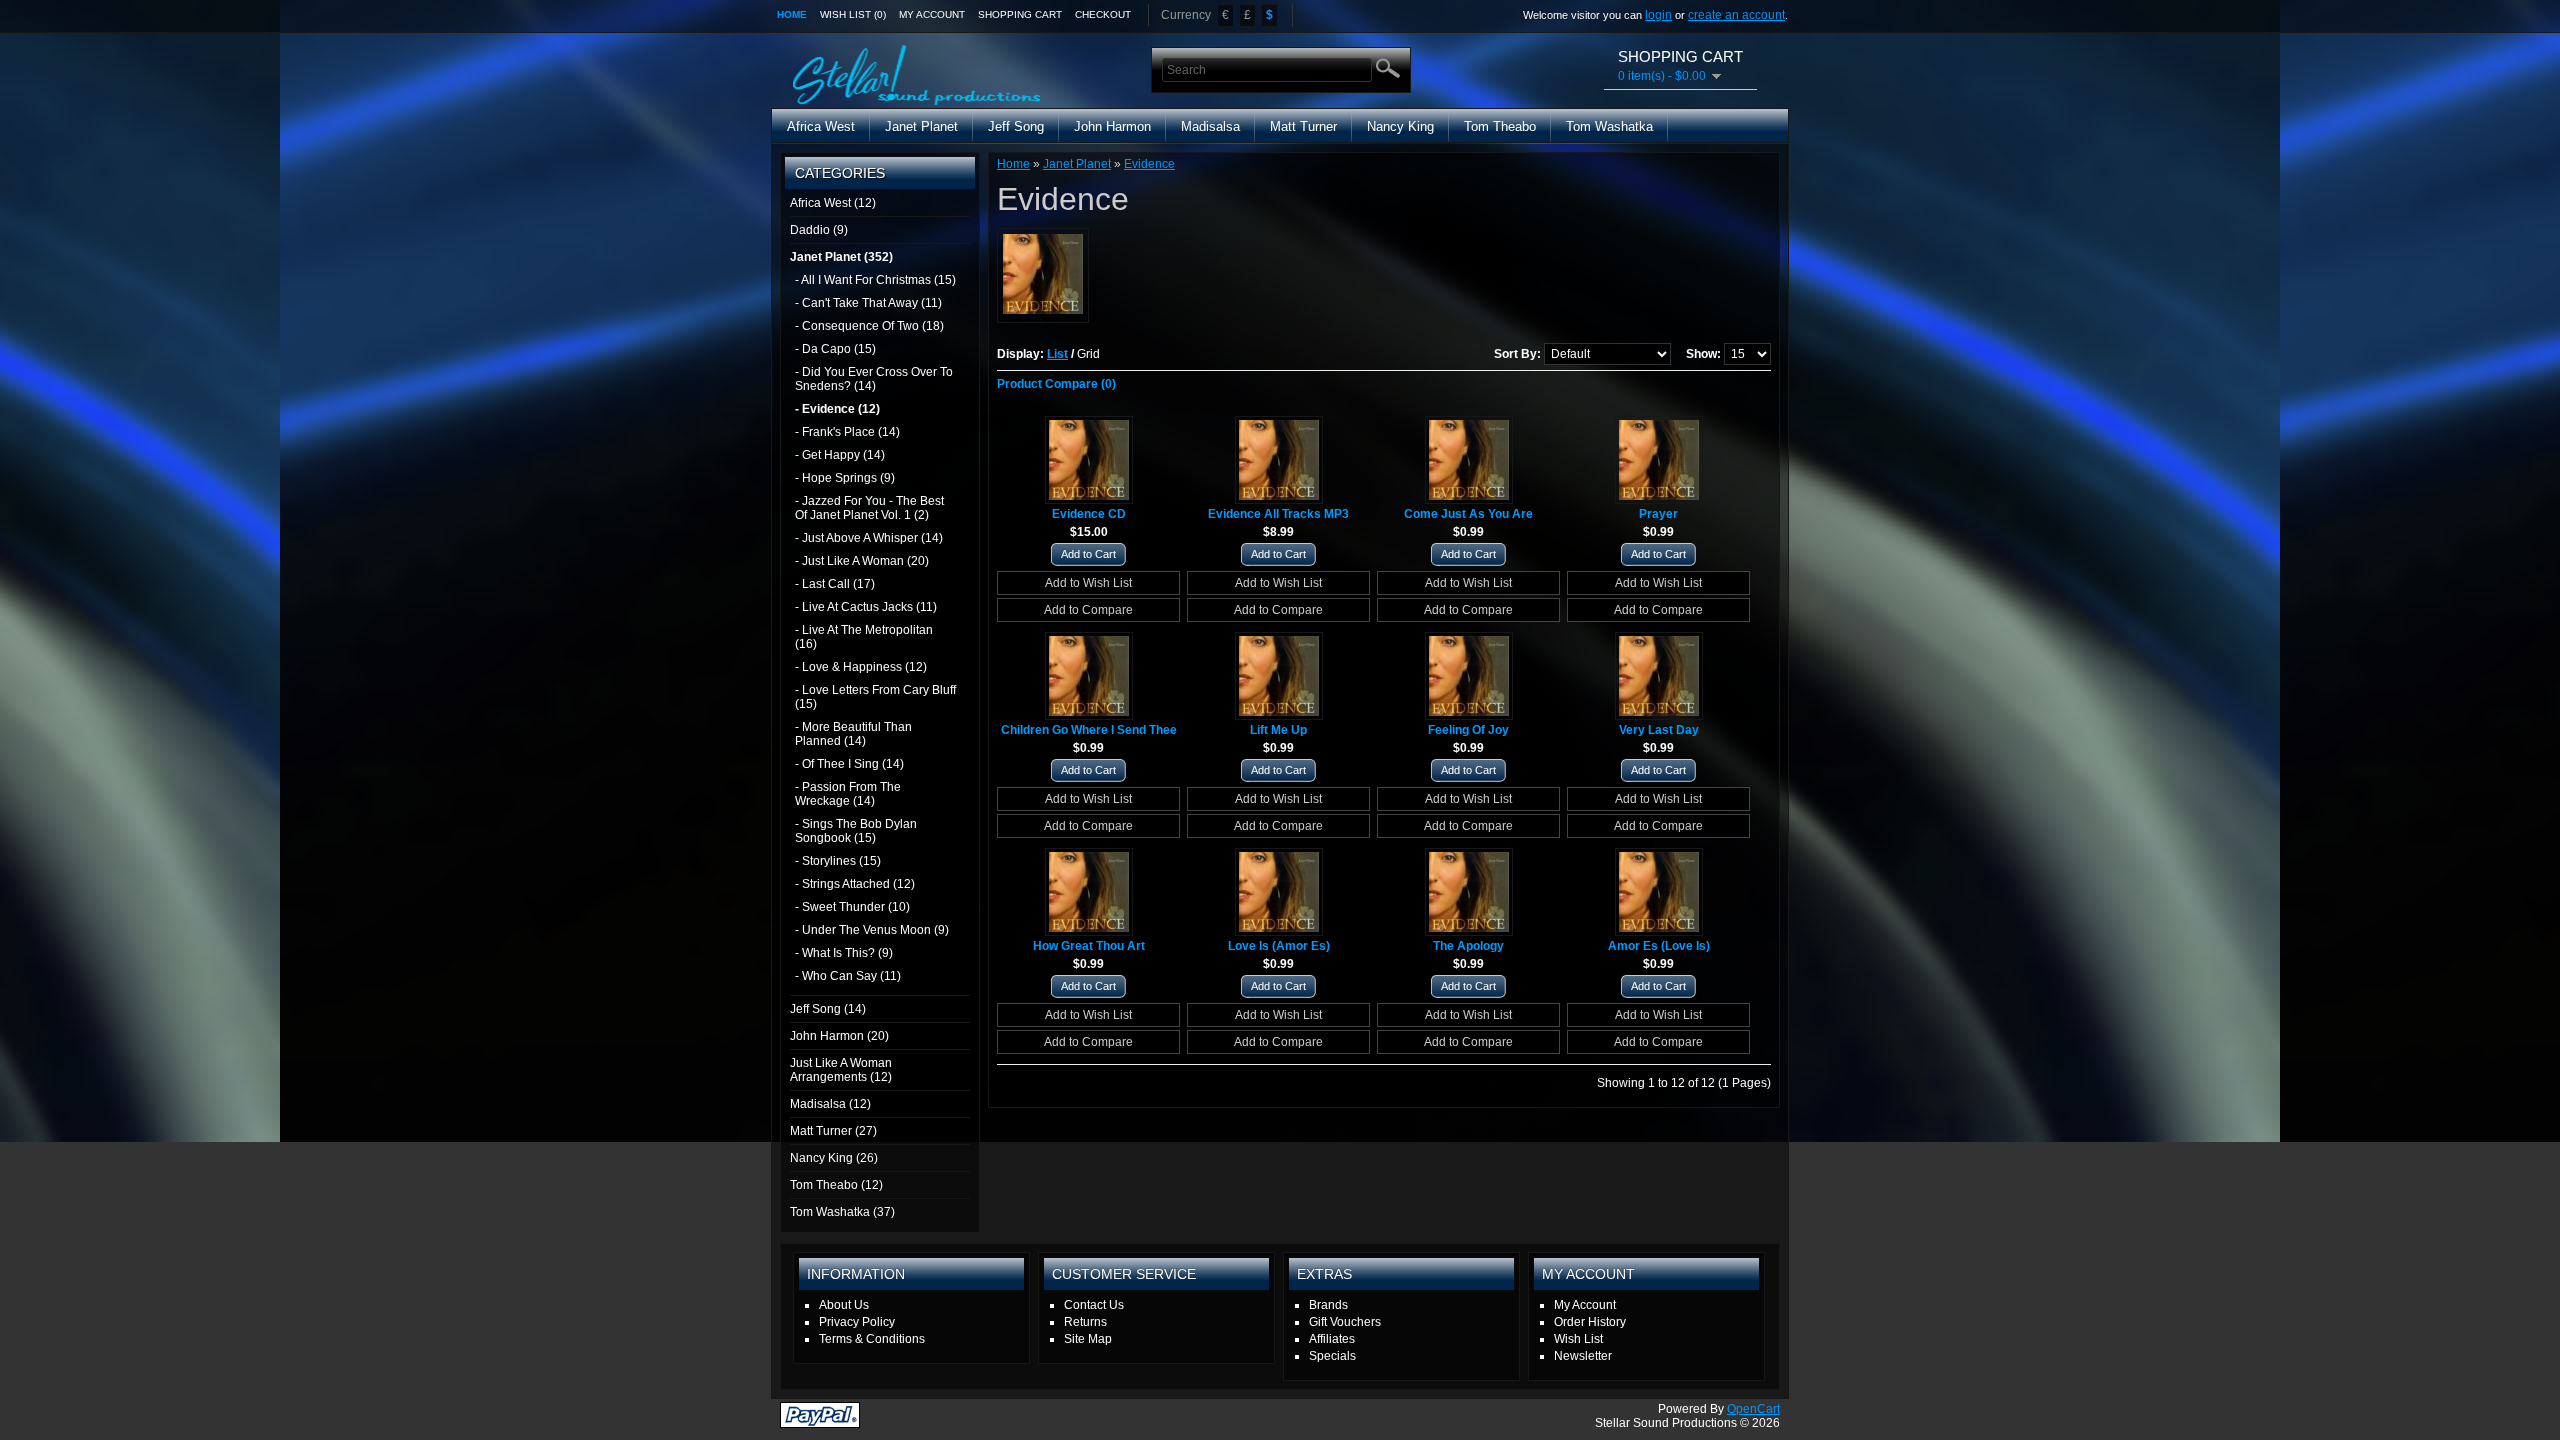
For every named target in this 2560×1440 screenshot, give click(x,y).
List (1057, 354)
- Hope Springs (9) (845, 478)
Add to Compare (1088, 610)
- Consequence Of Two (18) (869, 326)
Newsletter (1583, 1356)
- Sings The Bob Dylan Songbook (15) (856, 831)
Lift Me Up (1278, 730)
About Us (844, 1305)
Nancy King (1400, 126)
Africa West (821, 126)
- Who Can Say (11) (848, 976)
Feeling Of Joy (1468, 730)
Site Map (1088, 1339)
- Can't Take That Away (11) (868, 303)
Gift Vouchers (1345, 1322)
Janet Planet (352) (841, 257)
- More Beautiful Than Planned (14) (853, 734)
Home (792, 14)
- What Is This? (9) (844, 953)
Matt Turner (1303, 126)
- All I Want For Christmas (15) (875, 280)
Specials (1332, 1356)
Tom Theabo (1500, 126)
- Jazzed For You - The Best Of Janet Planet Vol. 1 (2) (869, 508)
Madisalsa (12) (830, 1104)
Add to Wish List (1088, 583)
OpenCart (1753, 1409)
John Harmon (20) (839, 1036)
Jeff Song (1016, 126)
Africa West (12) (833, 203)
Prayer (1658, 514)
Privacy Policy (857, 1322)
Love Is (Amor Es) (1279, 946)
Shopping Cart (1020, 14)
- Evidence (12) (837, 409)
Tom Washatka (1609, 126)
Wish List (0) (853, 14)
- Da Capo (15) (835, 349)
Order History (1590, 1322)
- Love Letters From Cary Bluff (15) (875, 697)
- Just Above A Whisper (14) (869, 538)
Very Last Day (1659, 730)
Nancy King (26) (834, 1158)
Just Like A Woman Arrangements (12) (841, 1070)
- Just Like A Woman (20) (862, 561)
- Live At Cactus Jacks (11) (866, 607)
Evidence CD (1089, 514)
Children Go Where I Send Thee (1089, 730)
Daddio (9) (819, 230)
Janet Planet (921, 126)
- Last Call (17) (835, 584)
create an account (1736, 15)
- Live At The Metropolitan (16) (864, 637)
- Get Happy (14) (840, 455)
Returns (1085, 1322)
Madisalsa (1210, 126)
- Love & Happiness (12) (861, 667)
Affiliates (1332, 1339)
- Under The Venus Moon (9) (872, 930)
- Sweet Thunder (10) (852, 907)
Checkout (1103, 14)
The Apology (1468, 946)
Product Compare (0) (1056, 384)
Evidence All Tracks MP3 (1278, 514)
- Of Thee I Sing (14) (849, 764)
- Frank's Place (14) (847, 432)
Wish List (1578, 1339)
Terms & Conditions (872, 1339)
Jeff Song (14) (828, 1009)
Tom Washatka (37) (842, 1212)
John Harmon (1112, 126)
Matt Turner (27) (833, 1131)
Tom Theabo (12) (836, 1185)
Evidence (1149, 164)
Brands (1328, 1305)
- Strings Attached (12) (855, 884)
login (1658, 15)
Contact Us (1094, 1305)
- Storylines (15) (838, 861)
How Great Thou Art (1089, 946)
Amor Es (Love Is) (1659, 946)
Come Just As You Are (1468, 514)
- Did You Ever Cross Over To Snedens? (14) (874, 379)
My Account (932, 14)
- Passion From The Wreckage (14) (848, 794)
